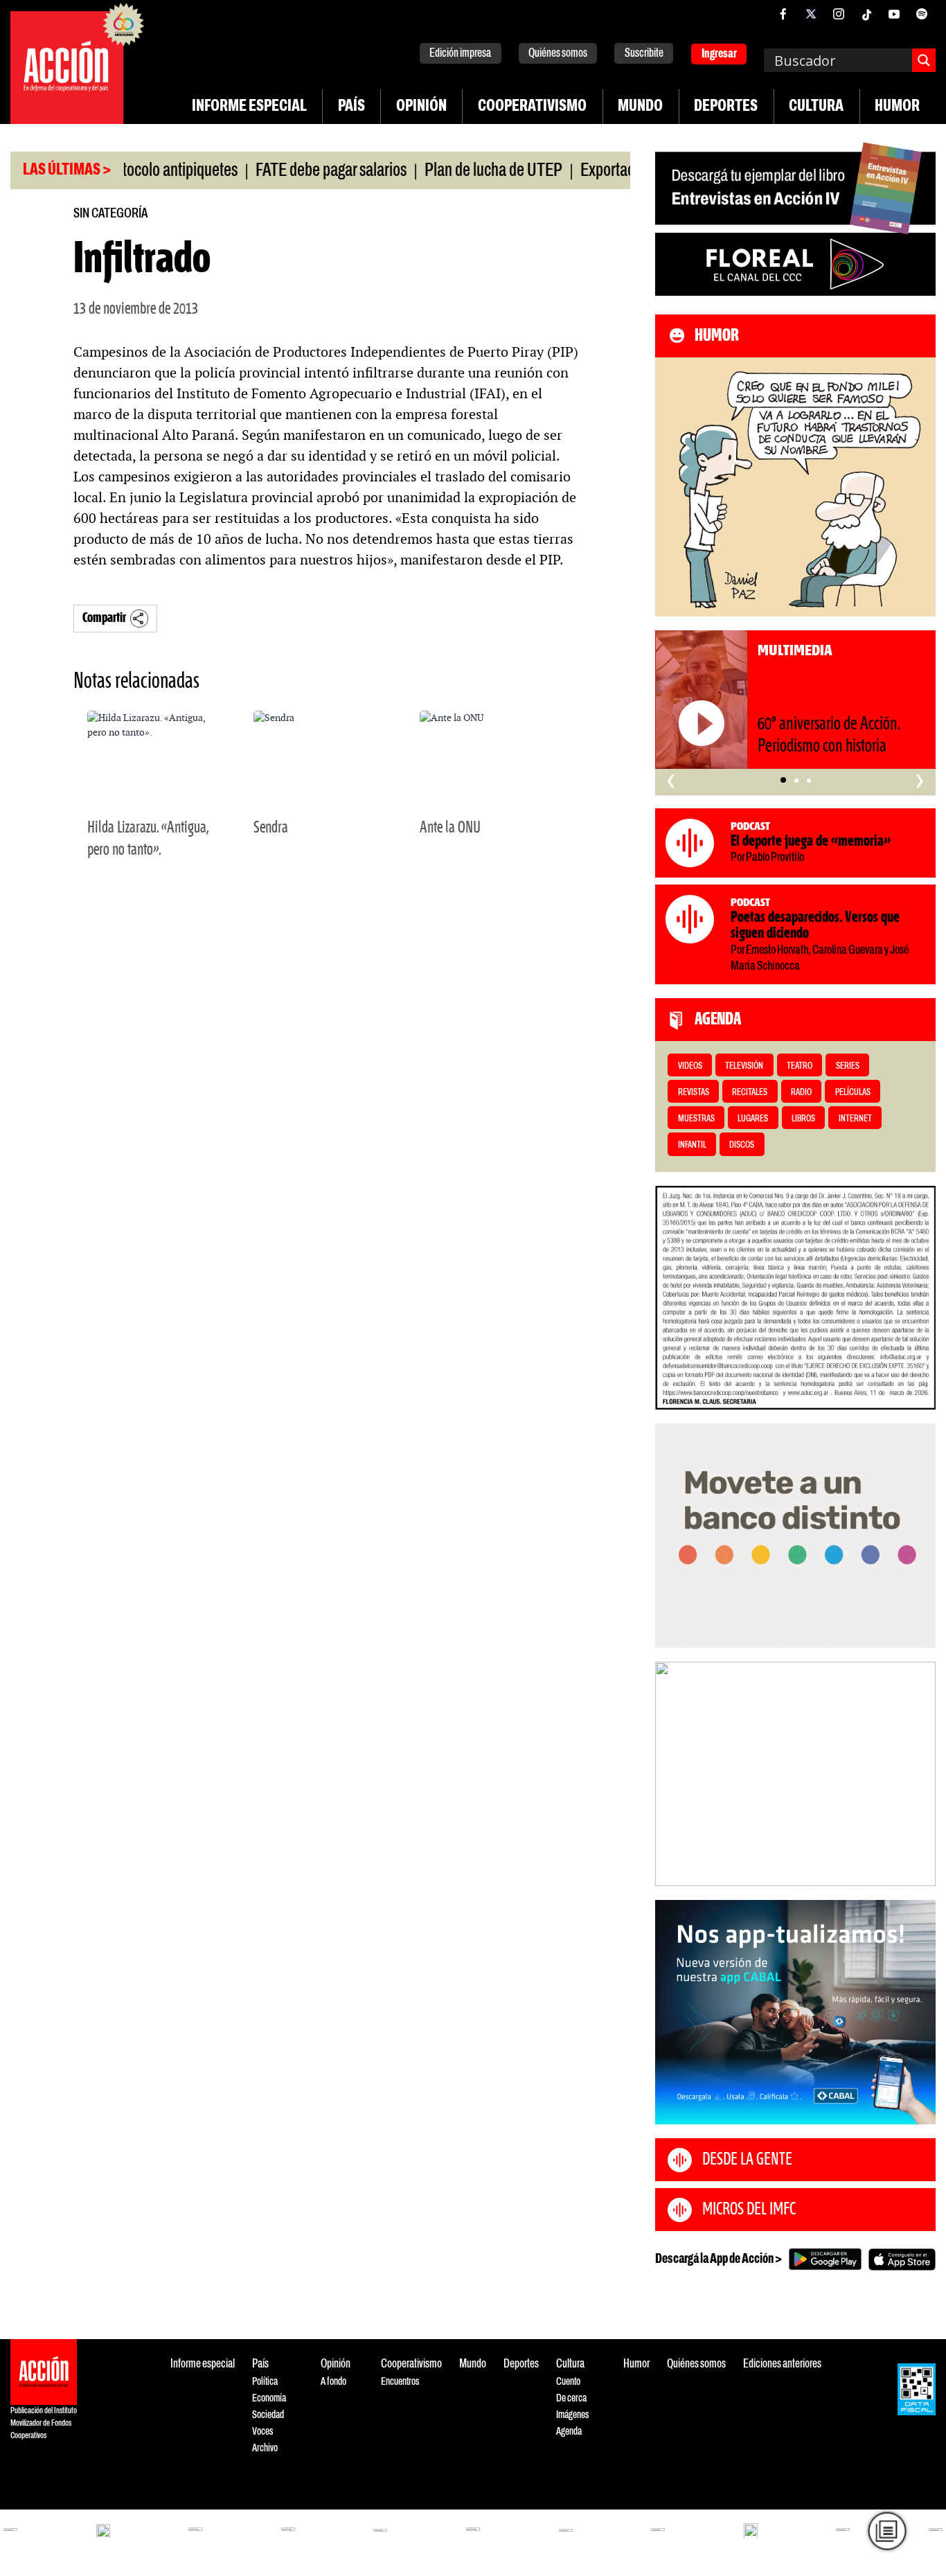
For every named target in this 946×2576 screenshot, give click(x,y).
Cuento (568, 2382)
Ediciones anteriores (782, 2364)
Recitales (750, 1093)
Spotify (922, 14)
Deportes (726, 107)
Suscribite (644, 54)
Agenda (569, 2432)
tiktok (866, 14)
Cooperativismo (532, 107)
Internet (855, 1119)
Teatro (800, 1066)
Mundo (640, 107)
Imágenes (572, 2415)
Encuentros (400, 2382)
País (351, 107)
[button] (783, 781)
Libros (803, 1119)
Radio (801, 1093)
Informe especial (249, 107)
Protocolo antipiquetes (126, 171)
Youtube (894, 14)
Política (265, 2382)
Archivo (265, 2448)
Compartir (104, 618)
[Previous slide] (672, 1774)
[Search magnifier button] (924, 60)
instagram (839, 14)
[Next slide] (918, 1774)
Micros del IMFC (749, 2210)
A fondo (333, 2382)
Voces (262, 2432)
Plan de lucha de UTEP (450, 171)
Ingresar (719, 54)
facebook (783, 14)
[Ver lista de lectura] (887, 2531)
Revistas (694, 1093)
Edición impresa (460, 54)
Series (848, 1066)
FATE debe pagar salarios (288, 171)
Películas (853, 1093)
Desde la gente (747, 2160)
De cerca (571, 2398)
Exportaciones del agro (606, 171)
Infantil (692, 1145)
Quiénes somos (558, 54)
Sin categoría (110, 214)
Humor (897, 107)
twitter (811, 14)
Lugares (753, 1119)
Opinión (421, 107)
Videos (690, 1066)
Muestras (696, 1119)
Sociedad (268, 2415)
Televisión (744, 1066)
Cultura (816, 107)
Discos (742, 1145)
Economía (269, 2398)
